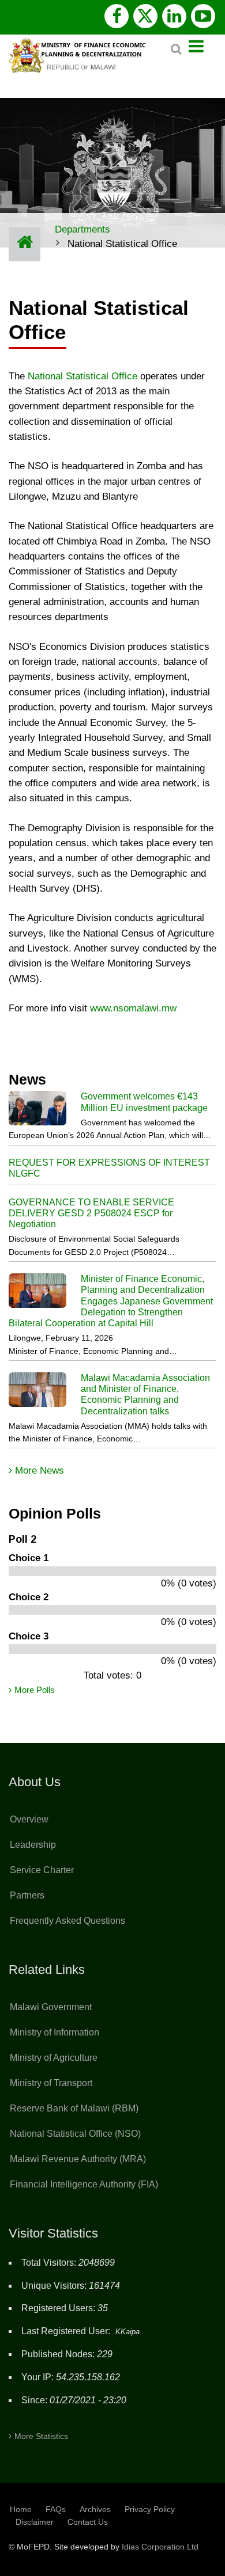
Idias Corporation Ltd (160, 2547)
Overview (29, 1819)
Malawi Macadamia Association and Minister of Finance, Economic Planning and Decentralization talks (145, 1394)
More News (40, 1470)
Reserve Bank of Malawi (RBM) (74, 2108)
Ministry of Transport (51, 2083)
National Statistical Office (82, 376)
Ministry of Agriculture (54, 2058)
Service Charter (42, 1870)
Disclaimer (35, 2522)
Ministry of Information (55, 2032)
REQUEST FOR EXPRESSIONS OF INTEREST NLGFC (109, 1168)
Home (21, 2509)
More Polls (35, 1690)
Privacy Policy (150, 2509)
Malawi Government (51, 2007)
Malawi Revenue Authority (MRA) (78, 2159)
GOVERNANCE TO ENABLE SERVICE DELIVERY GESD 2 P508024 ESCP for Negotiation (91, 1213)
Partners (27, 1895)
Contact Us (88, 2522)
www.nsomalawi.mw (133, 1008)
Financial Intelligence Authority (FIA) (84, 2184)
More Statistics (41, 2436)
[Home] (80, 54)
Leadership (33, 1845)
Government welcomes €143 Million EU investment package (144, 1102)
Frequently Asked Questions (67, 1921)
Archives (95, 2509)
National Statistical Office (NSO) (75, 2134)
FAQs (56, 2509)
